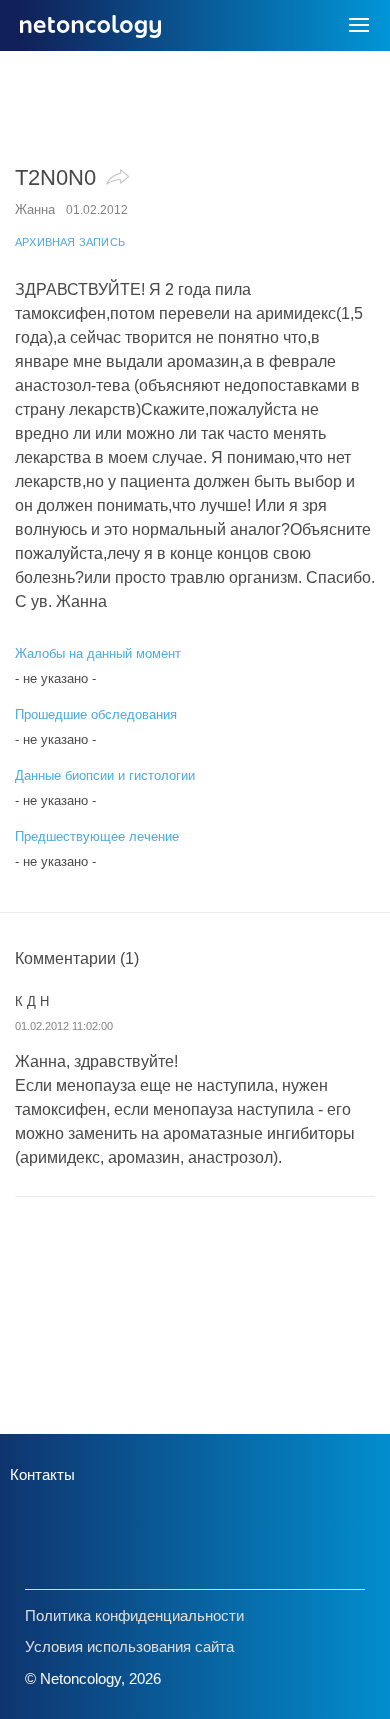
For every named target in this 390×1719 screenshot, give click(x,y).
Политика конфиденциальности (134, 1615)
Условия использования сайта (129, 1646)
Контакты (42, 1474)
